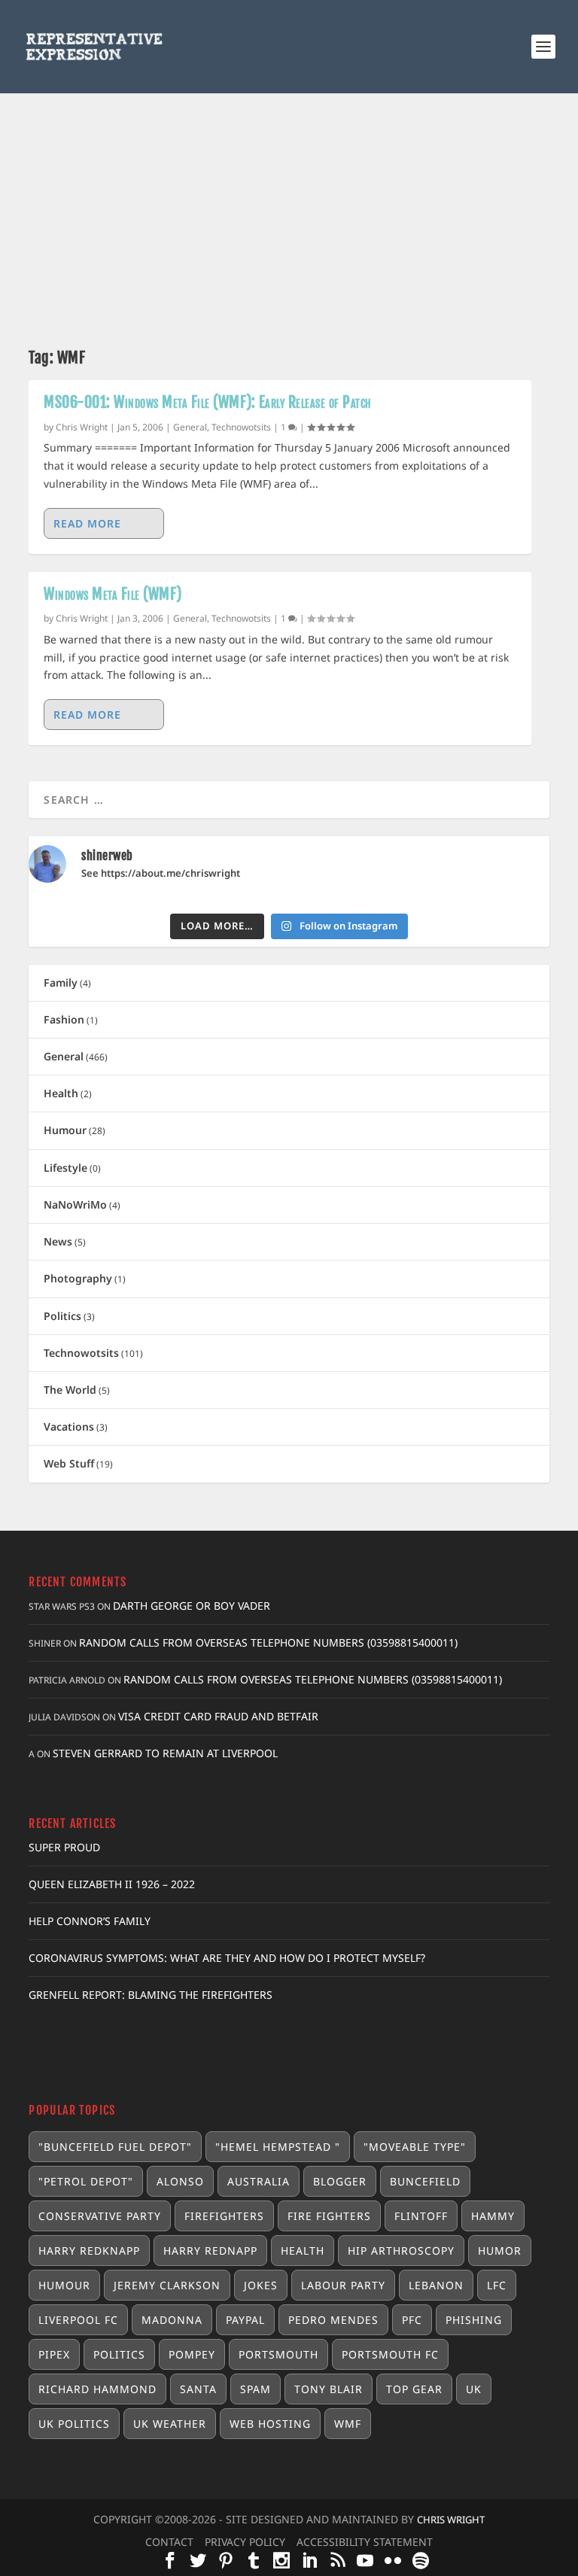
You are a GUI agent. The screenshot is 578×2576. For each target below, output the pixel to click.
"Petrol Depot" (86, 2181)
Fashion (64, 1019)
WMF (348, 2424)
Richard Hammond (97, 2389)
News (58, 1241)
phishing (474, 2320)
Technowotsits (241, 427)
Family (61, 982)
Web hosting (270, 2424)
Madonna (172, 2320)
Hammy (493, 2216)
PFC (412, 2320)
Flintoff (421, 2216)
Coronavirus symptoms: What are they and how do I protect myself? (227, 1958)
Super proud (64, 1847)
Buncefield (425, 2181)
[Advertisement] (289, 206)
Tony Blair (329, 2389)
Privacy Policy (245, 2542)
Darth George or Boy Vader (192, 1606)
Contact (169, 2542)
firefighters (224, 2216)
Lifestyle (65, 1168)
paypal (245, 2320)
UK (474, 2389)
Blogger (340, 2181)
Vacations (69, 1426)
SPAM (256, 2389)
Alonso (180, 2181)
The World (70, 1390)
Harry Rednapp (210, 2251)
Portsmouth (278, 2354)
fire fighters (329, 2216)
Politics (62, 1316)
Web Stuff (69, 1463)
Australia (259, 2181)
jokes (261, 2285)
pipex (54, 2354)
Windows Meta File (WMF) (113, 594)
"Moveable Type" (415, 2147)
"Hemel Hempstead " (278, 2147)
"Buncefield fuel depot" (115, 2147)
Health (61, 1093)
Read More (87, 523)
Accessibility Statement (365, 2542)
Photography (78, 1278)
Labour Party (343, 2285)
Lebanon (436, 2285)
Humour (65, 1130)
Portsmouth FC (390, 2354)
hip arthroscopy (401, 2251)
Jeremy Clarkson (167, 2285)
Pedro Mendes (333, 2320)
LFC (497, 2285)
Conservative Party (100, 2216)
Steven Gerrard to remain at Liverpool (165, 1753)
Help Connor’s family (90, 1921)
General (190, 427)
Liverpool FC (78, 2320)
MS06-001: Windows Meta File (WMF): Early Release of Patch (208, 402)
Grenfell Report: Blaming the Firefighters (151, 1995)
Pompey (192, 2354)
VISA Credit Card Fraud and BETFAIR (218, 1716)
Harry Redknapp (89, 2251)
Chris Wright (82, 427)
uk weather (170, 2424)
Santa (198, 2389)
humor (500, 2251)
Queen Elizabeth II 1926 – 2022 (112, 1884)
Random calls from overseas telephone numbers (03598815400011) (268, 1642)
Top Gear (414, 2389)
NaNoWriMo (75, 1204)
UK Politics (74, 2424)
